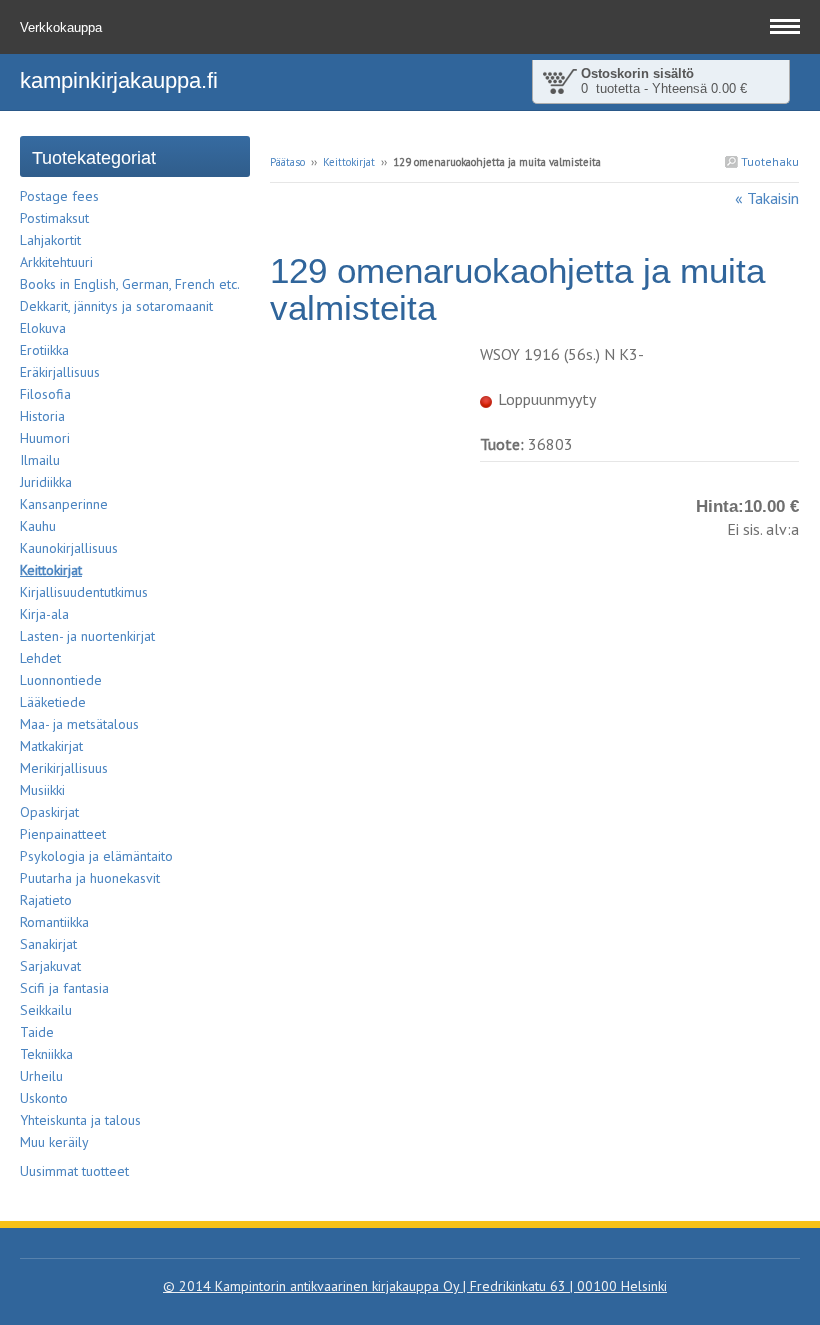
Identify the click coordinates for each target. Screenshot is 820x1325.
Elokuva (43, 328)
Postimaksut (54, 218)
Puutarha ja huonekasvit (90, 878)
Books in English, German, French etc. (130, 284)
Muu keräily (54, 1142)
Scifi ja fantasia (64, 988)
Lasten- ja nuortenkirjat (87, 636)
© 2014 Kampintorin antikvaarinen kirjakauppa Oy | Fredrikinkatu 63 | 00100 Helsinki (415, 1286)
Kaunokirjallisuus (69, 548)
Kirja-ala (44, 614)
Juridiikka (46, 482)
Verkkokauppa (63, 27)
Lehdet (40, 658)
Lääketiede (53, 702)
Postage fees (59, 196)
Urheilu (41, 1076)
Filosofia (45, 394)
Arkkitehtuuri (56, 262)
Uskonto (44, 1098)
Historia (42, 416)
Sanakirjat (48, 944)
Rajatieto (46, 900)
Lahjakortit (50, 240)
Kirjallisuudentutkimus (84, 592)
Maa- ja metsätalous (79, 724)
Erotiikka (44, 350)
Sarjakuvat (50, 966)
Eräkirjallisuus (60, 372)
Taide (37, 1032)
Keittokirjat (349, 162)
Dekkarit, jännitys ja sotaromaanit (116, 306)
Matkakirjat (51, 746)
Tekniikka (46, 1054)
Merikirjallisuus (64, 768)
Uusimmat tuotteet (74, 1171)
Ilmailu (40, 460)
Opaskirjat (49, 812)
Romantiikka (54, 922)
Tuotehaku (768, 161)
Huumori (45, 438)
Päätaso (287, 162)
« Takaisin (767, 198)
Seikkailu (46, 1010)
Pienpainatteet (63, 834)
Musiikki (42, 790)
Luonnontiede (61, 680)
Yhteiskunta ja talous (80, 1120)
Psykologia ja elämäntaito (96, 856)
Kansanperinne (64, 504)
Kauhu (38, 526)
